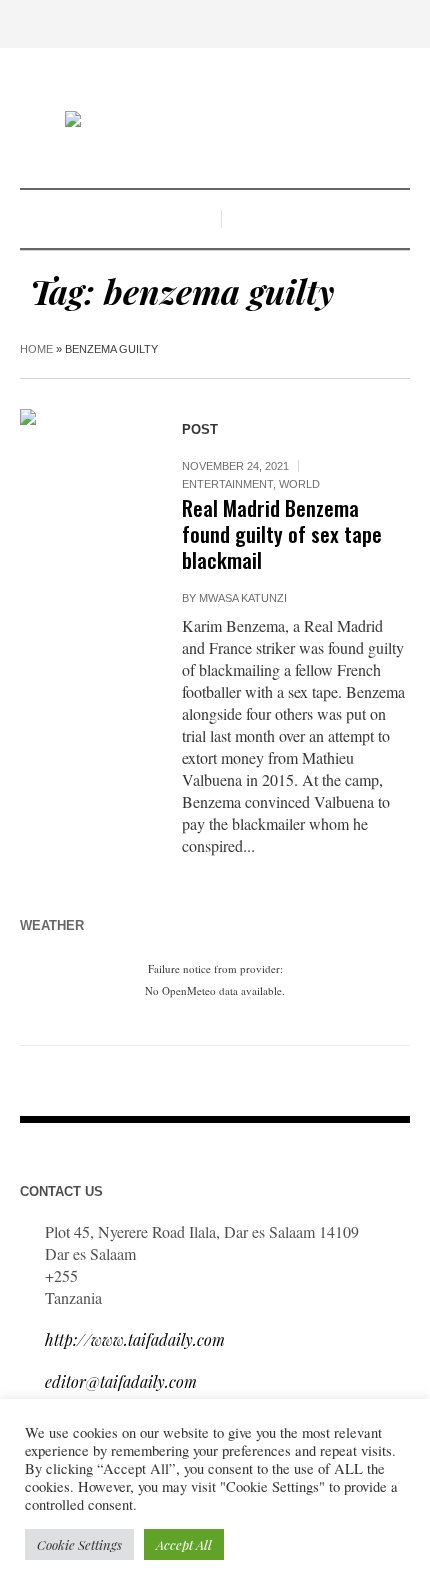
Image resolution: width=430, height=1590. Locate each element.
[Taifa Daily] (215, 121)
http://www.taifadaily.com (135, 1339)
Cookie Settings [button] (79, 1544)
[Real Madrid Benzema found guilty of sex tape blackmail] (81, 470)
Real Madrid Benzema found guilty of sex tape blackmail (282, 533)
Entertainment (227, 484)
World (299, 484)
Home (36, 349)
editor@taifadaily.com (121, 1381)
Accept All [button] (184, 1544)
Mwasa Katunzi (243, 598)
